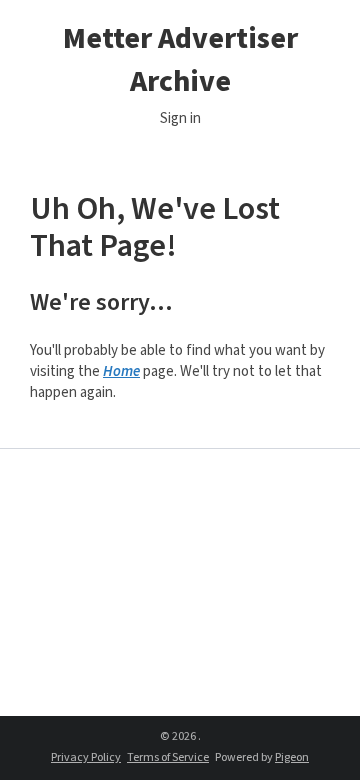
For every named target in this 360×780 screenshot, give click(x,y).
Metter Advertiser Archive (180, 60)
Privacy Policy (86, 757)
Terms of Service (168, 757)
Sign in (180, 118)
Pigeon (292, 757)
